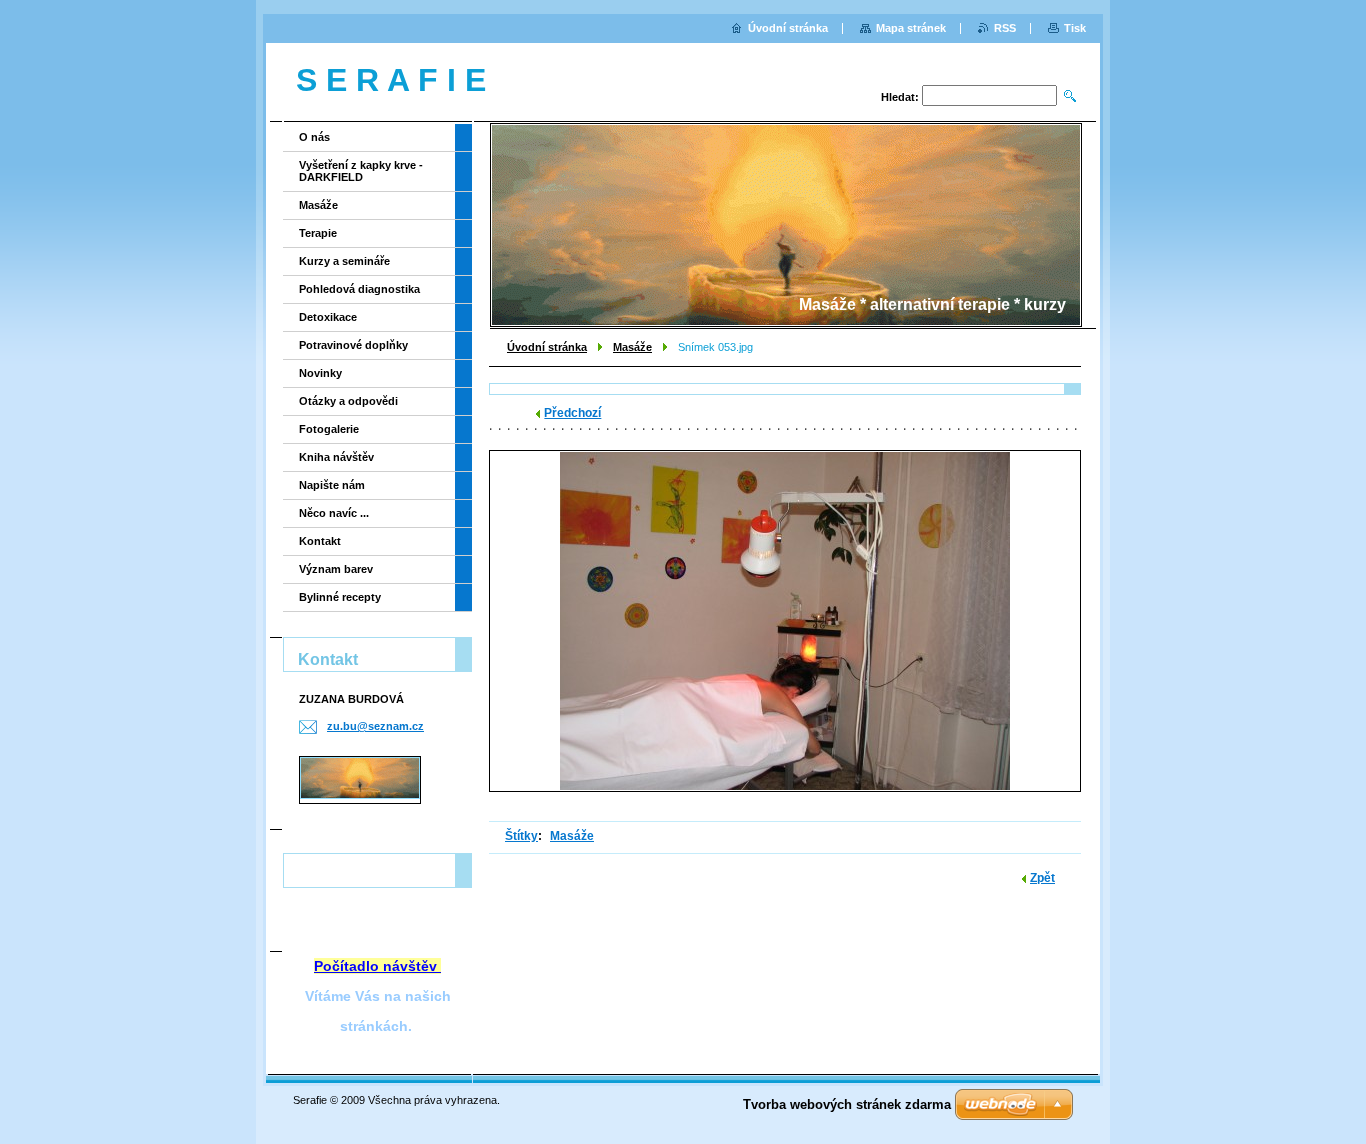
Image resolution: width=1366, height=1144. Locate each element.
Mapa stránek (911, 28)
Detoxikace (328, 317)
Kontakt (320, 541)
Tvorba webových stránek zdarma (847, 1104)
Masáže (632, 347)
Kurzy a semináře (344, 261)
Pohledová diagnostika (359, 289)
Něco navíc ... (334, 513)
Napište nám (332, 485)
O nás (314, 137)
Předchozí (572, 413)
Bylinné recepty (340, 597)
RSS (1005, 28)
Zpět (1042, 878)
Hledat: (900, 97)
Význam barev (336, 569)
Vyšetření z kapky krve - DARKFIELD (361, 171)
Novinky (320, 373)
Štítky (521, 836)
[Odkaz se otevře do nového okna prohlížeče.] (785, 621)
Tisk (1075, 28)
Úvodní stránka (547, 347)
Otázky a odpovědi (348, 401)
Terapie (318, 233)
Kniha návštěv (336, 457)
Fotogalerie (329, 429)
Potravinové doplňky (353, 345)
